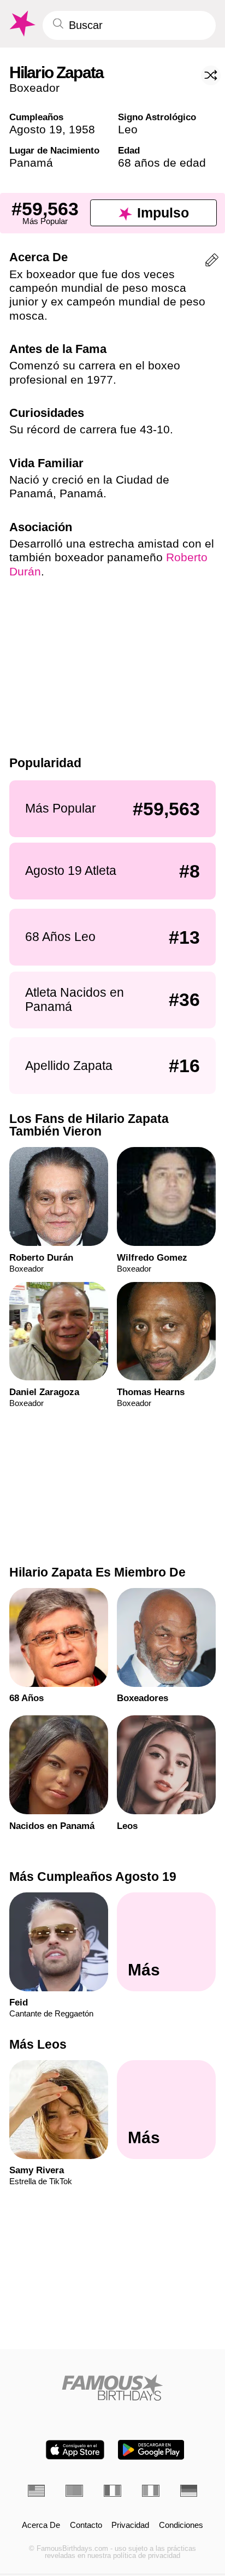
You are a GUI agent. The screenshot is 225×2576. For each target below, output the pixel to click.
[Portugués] (74, 2490)
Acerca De (41, 2525)
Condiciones (181, 2525)
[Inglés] (37, 2490)
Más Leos (38, 2044)
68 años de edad (162, 163)
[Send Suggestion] (212, 262)
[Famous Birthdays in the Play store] (151, 2450)
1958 (82, 129)
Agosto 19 (36, 129)
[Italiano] (151, 2490)
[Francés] (112, 2490)
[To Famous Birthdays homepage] (21, 24)
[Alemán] (189, 2490)
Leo (128, 129)
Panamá (31, 163)
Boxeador (34, 88)
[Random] (211, 75)
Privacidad (130, 2525)
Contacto (86, 2525)
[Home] (113, 2387)
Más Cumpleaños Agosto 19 (93, 1877)
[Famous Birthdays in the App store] (75, 2450)
